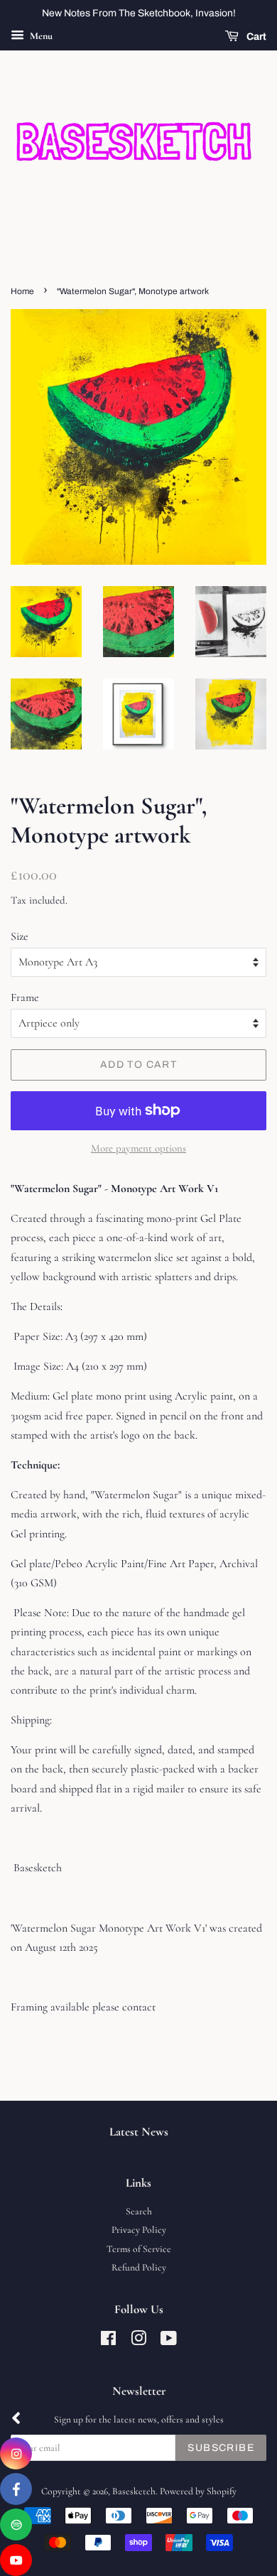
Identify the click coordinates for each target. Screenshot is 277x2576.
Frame (25, 997)
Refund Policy (139, 2267)
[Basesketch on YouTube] (169, 2341)
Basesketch (134, 2491)
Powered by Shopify (198, 2491)
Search (139, 2211)
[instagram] (16, 2453)
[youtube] (16, 2560)
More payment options (138, 1148)
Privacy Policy (139, 2230)
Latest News (139, 2132)
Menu (40, 36)
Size (20, 936)
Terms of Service (139, 2249)
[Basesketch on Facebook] (108, 2341)
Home (22, 291)
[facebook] (16, 2489)
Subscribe (221, 2448)
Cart (255, 37)
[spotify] (16, 2524)
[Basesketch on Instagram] (138, 2341)
